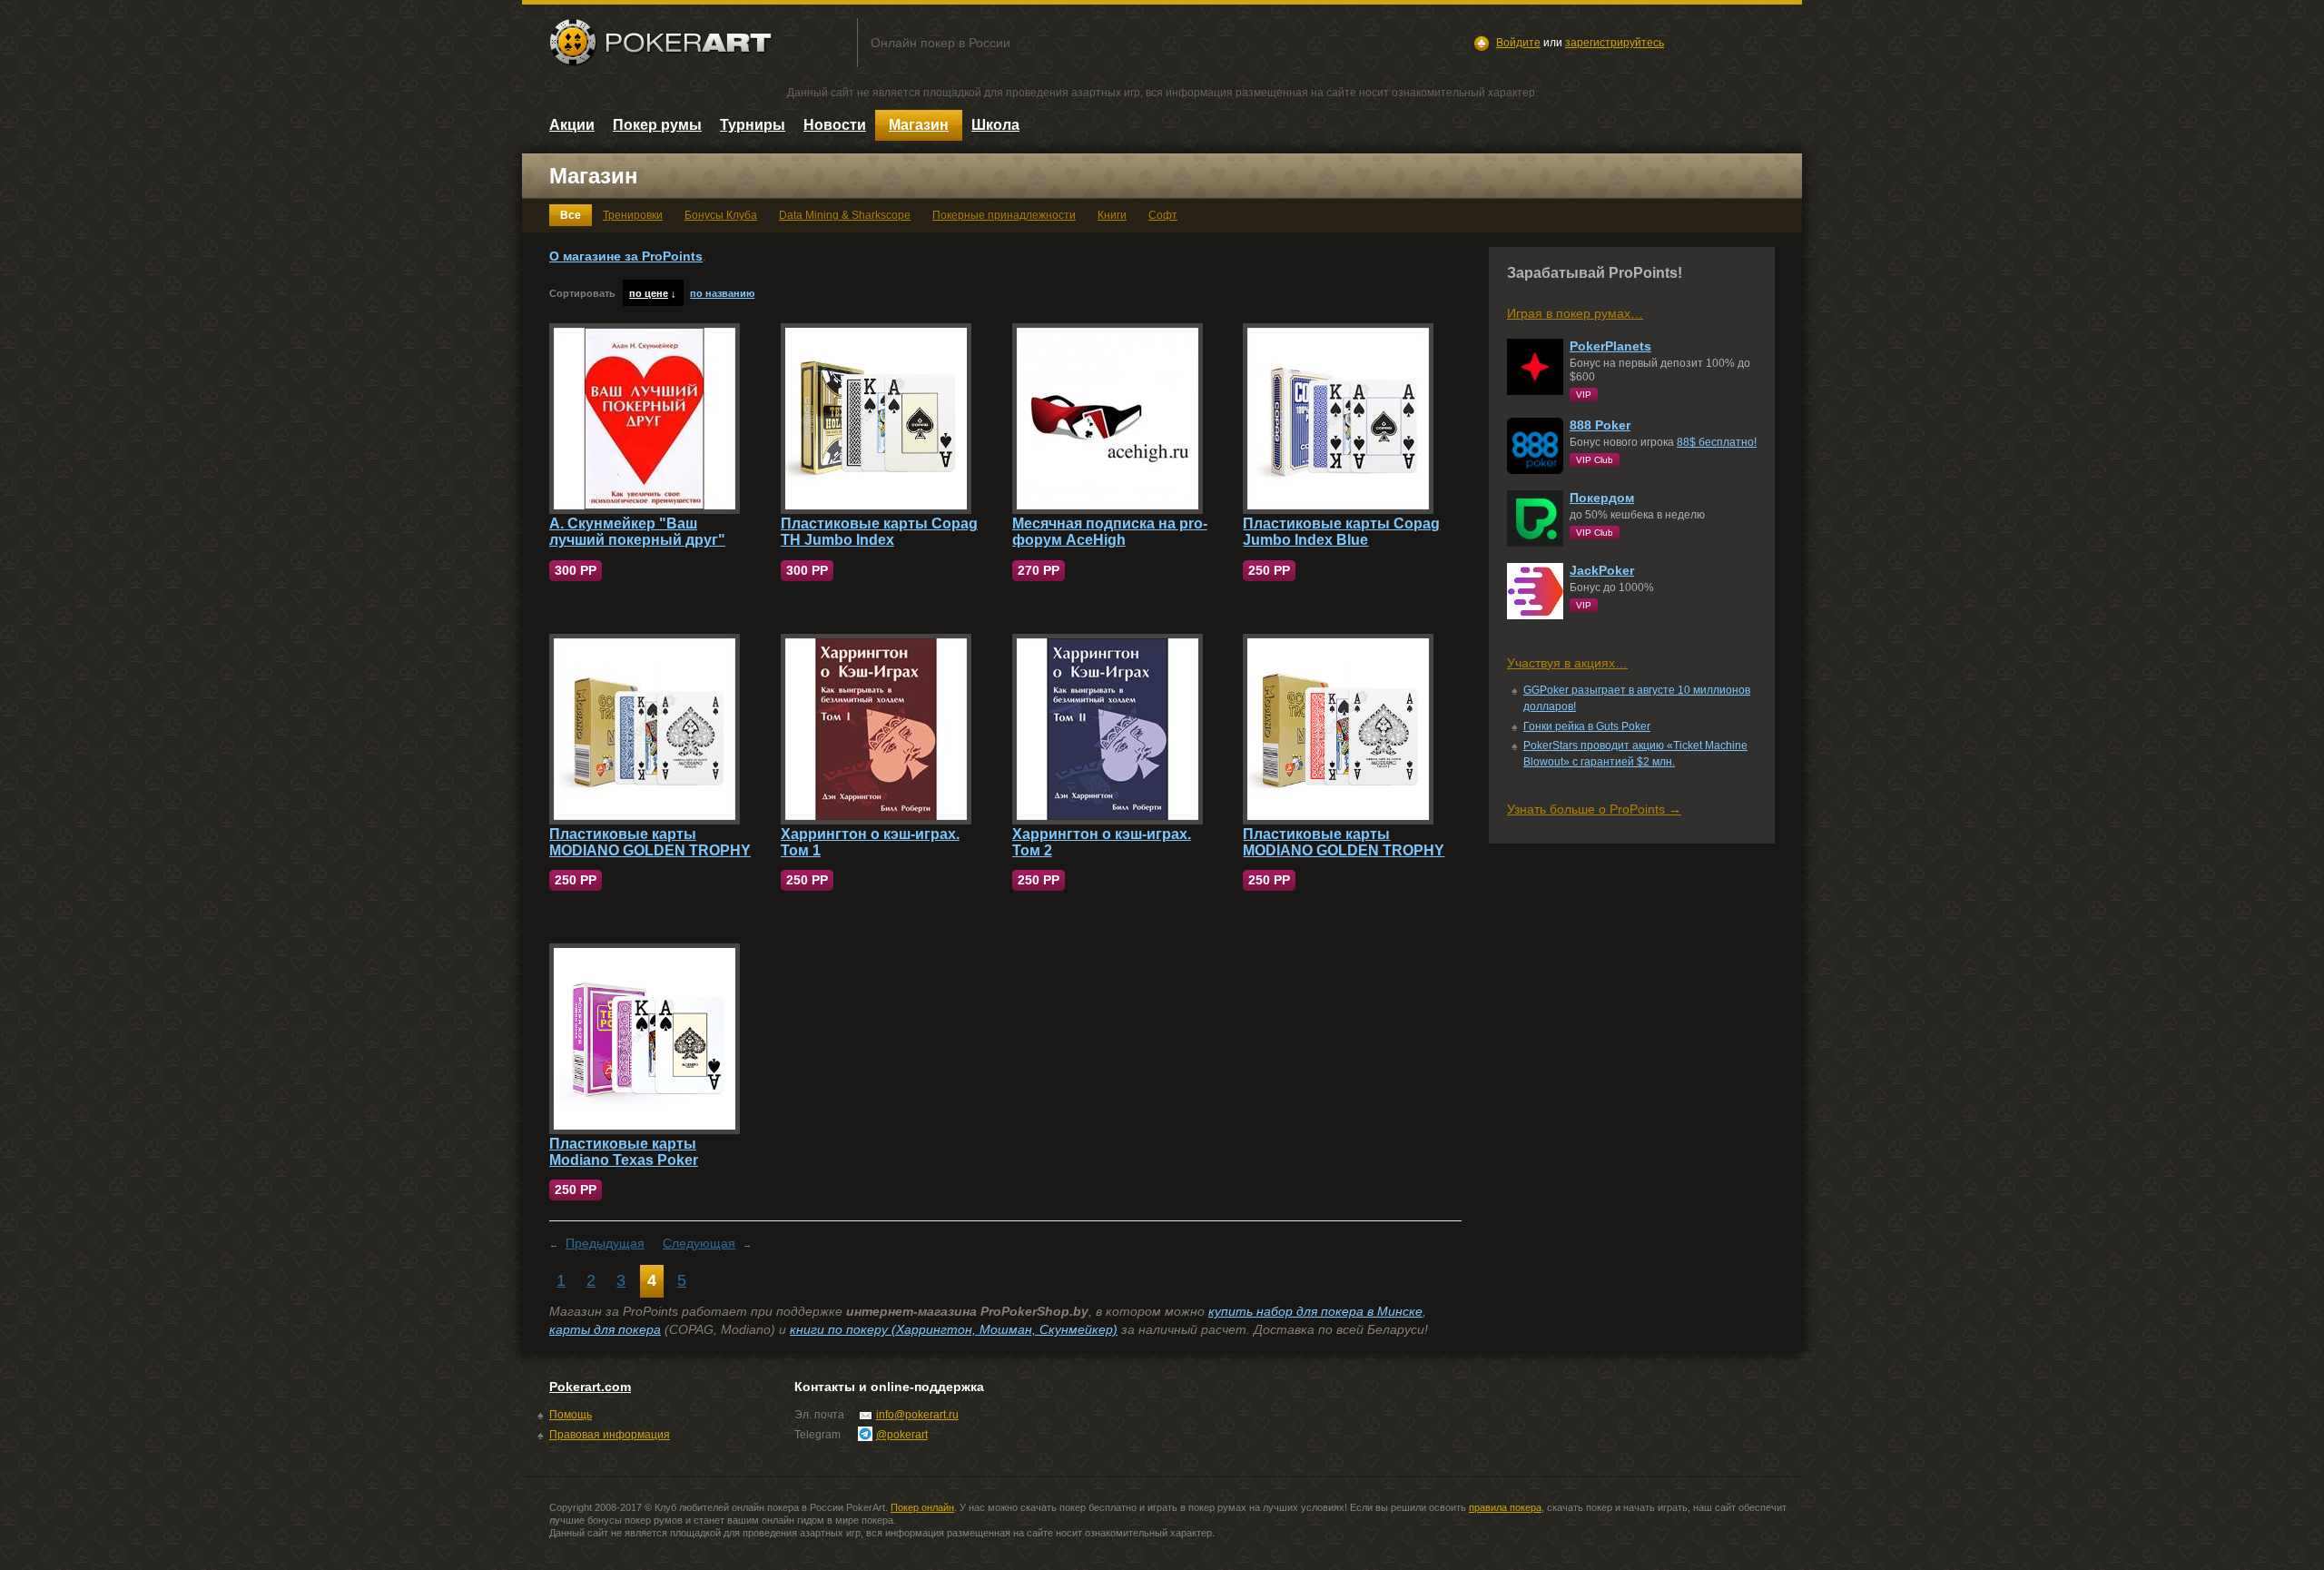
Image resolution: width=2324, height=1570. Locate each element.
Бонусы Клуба (721, 215)
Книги (1112, 215)
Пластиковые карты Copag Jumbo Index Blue (1341, 532)
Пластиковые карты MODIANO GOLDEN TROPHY (650, 842)
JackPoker (1602, 570)
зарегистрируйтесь (1615, 43)
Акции (572, 125)
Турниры (753, 125)
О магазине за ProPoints (626, 256)
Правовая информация (610, 1435)
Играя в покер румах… (1575, 313)
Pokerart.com (590, 1387)
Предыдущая (605, 1243)
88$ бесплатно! (1717, 442)
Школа (995, 125)
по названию (722, 293)
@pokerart (902, 1435)
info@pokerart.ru (917, 1415)
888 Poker (1600, 425)
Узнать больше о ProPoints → (1594, 809)
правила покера (1505, 1507)
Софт (1163, 215)
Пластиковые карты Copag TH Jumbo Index (879, 532)
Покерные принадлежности (1004, 215)
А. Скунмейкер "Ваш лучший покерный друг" (637, 532)
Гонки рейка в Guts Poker (1587, 726)
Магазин (919, 125)
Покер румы (657, 125)
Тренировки (633, 215)
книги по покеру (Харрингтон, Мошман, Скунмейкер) (954, 1329)
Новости (835, 125)
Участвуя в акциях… (1567, 663)
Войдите (1518, 43)
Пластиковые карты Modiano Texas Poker (624, 1152)
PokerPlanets (1610, 346)
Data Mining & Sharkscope (845, 215)
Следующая (699, 1243)
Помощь (571, 1415)
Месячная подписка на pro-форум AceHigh (1110, 532)
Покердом (1602, 498)
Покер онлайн (922, 1507)
